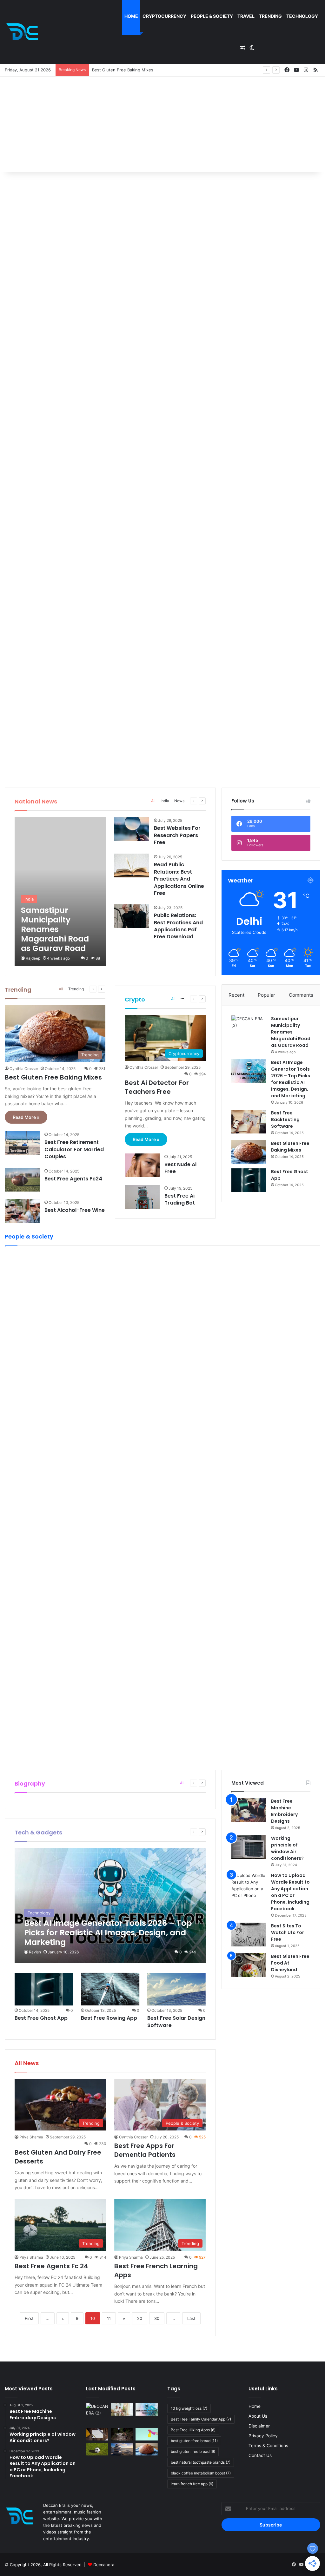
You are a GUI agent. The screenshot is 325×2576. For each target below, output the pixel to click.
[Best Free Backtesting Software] (249, 1122)
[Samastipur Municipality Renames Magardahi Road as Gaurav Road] (60, 892)
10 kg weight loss (189, 2408)
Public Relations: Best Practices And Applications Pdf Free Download (178, 926)
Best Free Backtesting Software (285, 1120)
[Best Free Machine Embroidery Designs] (249, 1810)
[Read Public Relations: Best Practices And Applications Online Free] (132, 865)
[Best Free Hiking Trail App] (122, 2434)
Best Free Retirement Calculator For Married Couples (74, 1149)
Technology (302, 16)
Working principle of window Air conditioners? (287, 1848)
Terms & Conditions (268, 2446)
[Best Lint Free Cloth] (147, 2434)
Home (131, 16)
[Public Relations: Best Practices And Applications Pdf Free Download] (132, 916)
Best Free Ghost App (41, 2018)
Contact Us (260, 2455)
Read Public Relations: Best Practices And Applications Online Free (179, 879)
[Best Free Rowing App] (110, 1989)
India (165, 801)
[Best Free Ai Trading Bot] (142, 1197)
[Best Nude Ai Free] (142, 1165)
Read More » (26, 1117)
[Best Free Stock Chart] (97, 2434)
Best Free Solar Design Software (176, 2021)
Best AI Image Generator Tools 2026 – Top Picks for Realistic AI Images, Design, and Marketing (291, 1079)
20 (140, 2318)
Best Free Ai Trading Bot (180, 1199)
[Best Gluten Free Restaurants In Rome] (147, 2449)
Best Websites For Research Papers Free (177, 835)
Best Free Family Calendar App (201, 2419)
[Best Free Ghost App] (249, 1180)
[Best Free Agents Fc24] (22, 1180)
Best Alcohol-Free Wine (75, 1210)
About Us (258, 2416)
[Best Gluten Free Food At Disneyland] (249, 1965)
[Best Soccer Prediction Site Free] (97, 2449)
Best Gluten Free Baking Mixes (123, 70)
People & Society (212, 16)
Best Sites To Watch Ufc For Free (288, 1932)
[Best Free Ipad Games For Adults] (122, 2409)
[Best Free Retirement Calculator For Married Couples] (22, 1143)
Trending (270, 16)
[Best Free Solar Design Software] (176, 1989)
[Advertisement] (162, 124)
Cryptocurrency (164, 16)
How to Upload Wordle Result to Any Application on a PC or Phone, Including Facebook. (290, 1892)
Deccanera (104, 2565)
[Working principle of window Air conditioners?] (249, 1847)
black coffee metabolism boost (201, 2473)
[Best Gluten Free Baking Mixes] (249, 1152)
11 (109, 2318)
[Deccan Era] (24, 32)
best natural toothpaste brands (201, 2462)
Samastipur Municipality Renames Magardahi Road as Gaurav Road (291, 1032)
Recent (236, 995)
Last (191, 2318)
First (29, 2318)
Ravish (35, 1952)
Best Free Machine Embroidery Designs (284, 1811)
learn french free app (192, 2484)
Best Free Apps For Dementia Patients (145, 2150)
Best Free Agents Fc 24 (51, 2266)
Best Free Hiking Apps (193, 2430)
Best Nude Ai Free (180, 1168)
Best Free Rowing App (109, 2018)
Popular (266, 995)
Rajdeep (33, 958)
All (153, 801)
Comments (301, 995)
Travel (246, 16)
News (179, 801)
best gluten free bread (193, 2451)
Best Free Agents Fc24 (73, 1179)
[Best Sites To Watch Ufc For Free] (249, 1935)
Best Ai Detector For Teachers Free (157, 1087)
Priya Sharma (31, 2137)
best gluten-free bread (194, 2441)
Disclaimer (259, 2426)
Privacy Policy (263, 2436)
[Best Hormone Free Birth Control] (122, 2449)
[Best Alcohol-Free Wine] (22, 1211)
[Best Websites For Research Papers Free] (132, 829)
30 (157, 2318)
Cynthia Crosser (24, 1069)
